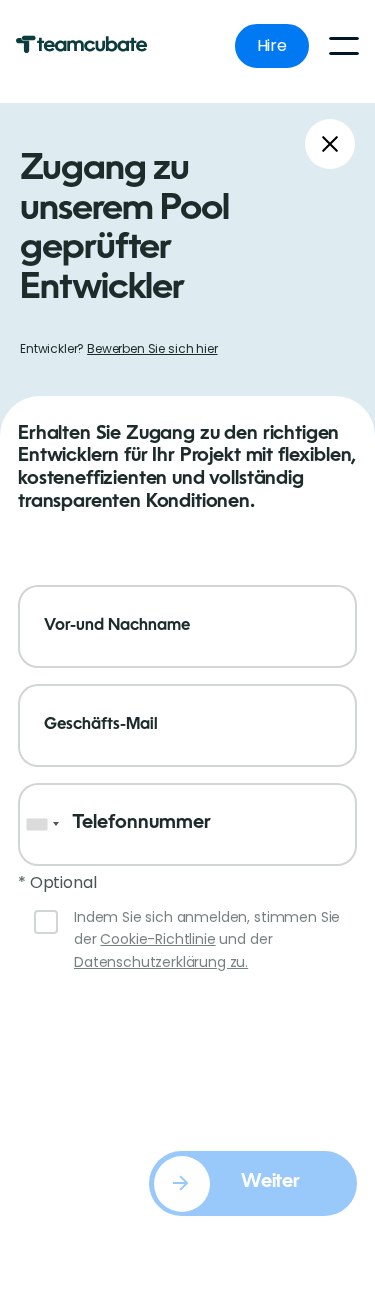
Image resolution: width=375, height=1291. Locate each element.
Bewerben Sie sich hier (152, 348)
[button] (344, 46)
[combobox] (42, 824)
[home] (92, 46)
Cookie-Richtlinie (157, 939)
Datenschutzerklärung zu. (161, 962)
